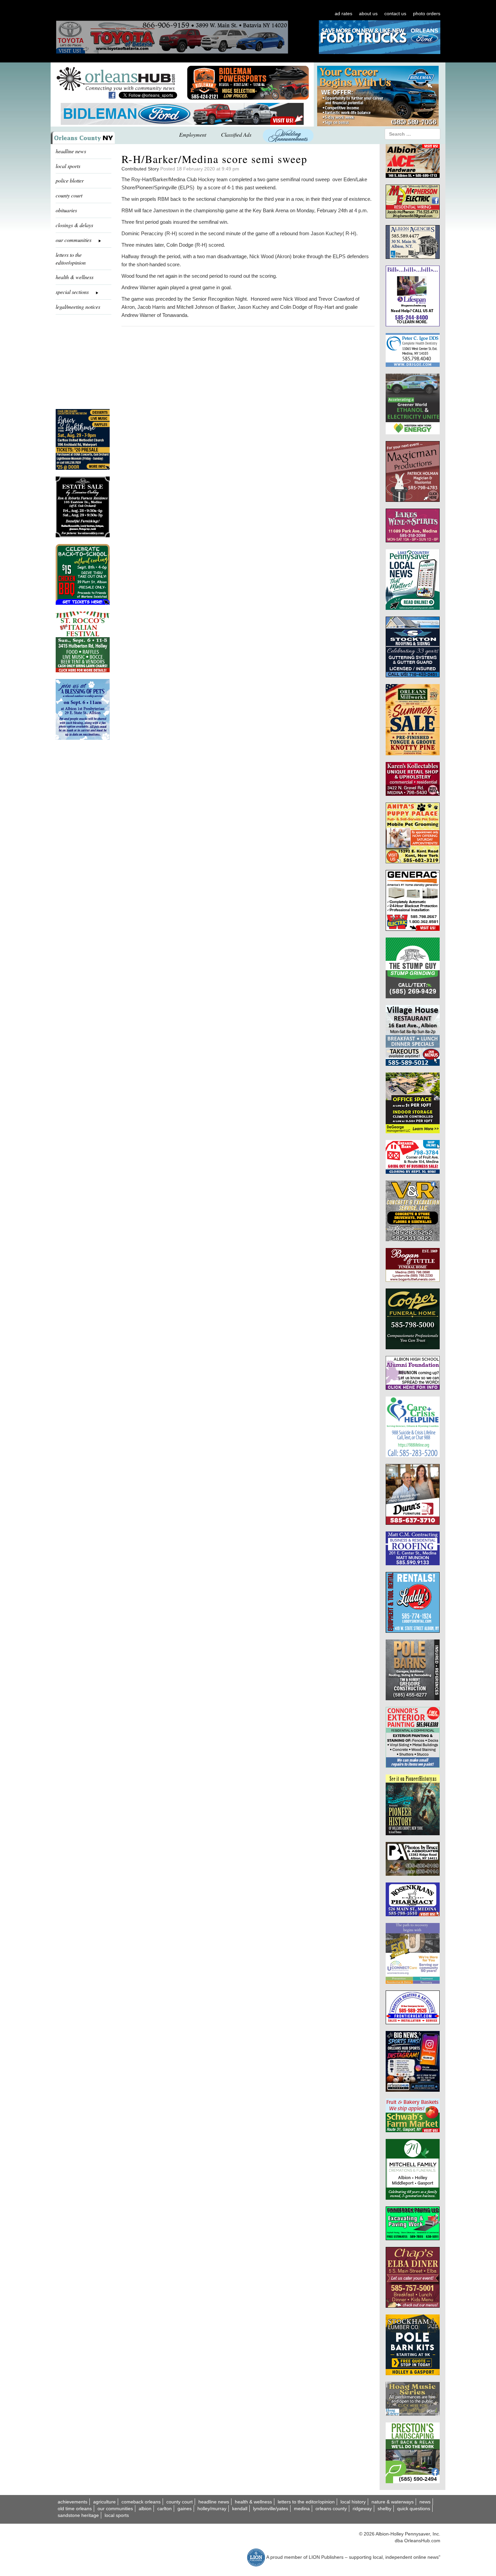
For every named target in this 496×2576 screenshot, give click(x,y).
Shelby (384, 2509)
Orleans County (331, 2509)
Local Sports (117, 2515)
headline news (71, 151)
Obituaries (66, 210)
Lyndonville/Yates (271, 2509)
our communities (115, 2509)
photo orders (427, 13)
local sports (68, 166)
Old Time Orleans (75, 2509)
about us (368, 13)
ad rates (343, 13)
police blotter (70, 180)
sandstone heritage (78, 2515)
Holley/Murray (212, 2509)
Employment (193, 134)
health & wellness (75, 277)
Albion (145, 2509)
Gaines (185, 2509)
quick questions (414, 2509)
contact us (395, 13)
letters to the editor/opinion (71, 259)
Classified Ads (236, 134)
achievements (73, 2502)
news (425, 2502)
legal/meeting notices (78, 307)
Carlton (164, 2509)
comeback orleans (141, 2502)
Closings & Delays (74, 225)
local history (353, 2502)
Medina (302, 2509)
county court (69, 195)
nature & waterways (393, 2502)
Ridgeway (362, 2509)
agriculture (104, 2502)
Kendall (240, 2509)
